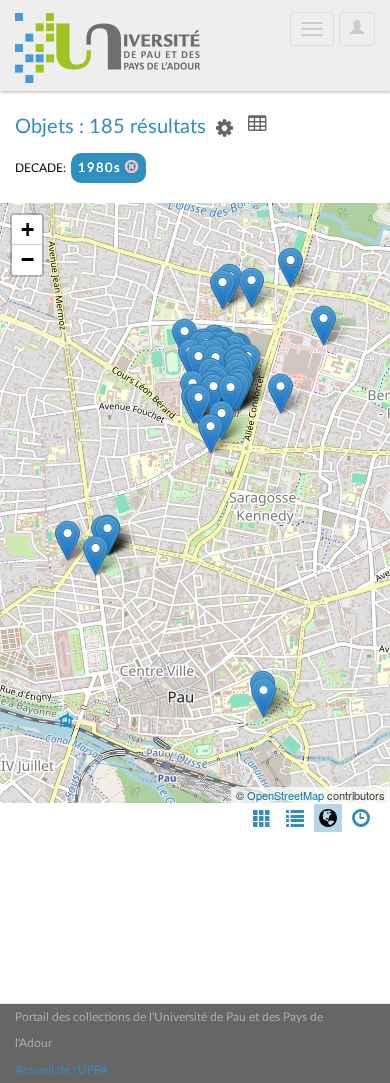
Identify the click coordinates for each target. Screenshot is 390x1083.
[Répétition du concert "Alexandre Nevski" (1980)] (263, 697)
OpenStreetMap (285, 795)
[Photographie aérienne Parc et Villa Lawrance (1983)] (95, 555)
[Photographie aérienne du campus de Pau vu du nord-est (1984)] (290, 267)
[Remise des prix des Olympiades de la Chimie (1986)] (251, 287)
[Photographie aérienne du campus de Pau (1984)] (280, 393)
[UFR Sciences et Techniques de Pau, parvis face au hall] (230, 394)
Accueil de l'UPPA (61, 1070)
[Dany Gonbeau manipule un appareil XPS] (222, 289)
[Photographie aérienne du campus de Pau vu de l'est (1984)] (323, 325)
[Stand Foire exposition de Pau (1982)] (67, 540)
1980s (101, 168)
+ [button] (27, 229)
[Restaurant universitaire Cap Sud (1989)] (198, 404)
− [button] (27, 259)
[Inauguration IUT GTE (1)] (213, 393)
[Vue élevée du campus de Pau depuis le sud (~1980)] (210, 433)
